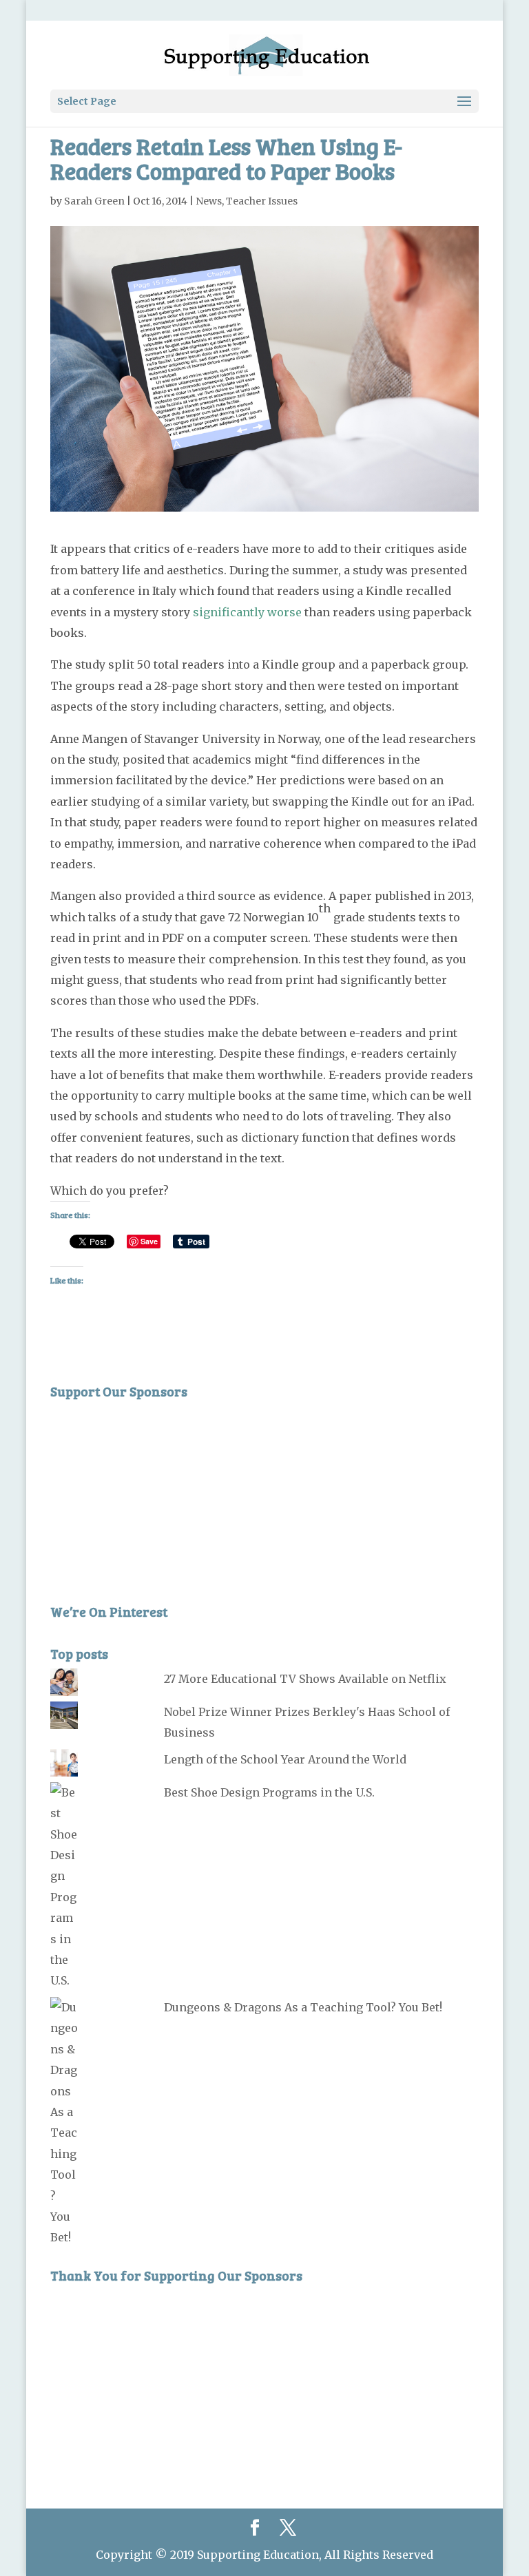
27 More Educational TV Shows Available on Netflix (305, 1679)
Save (149, 1241)
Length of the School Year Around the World (285, 1759)
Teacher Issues (262, 201)
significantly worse (247, 612)
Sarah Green (94, 201)
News (209, 201)
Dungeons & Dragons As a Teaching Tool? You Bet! (303, 2007)
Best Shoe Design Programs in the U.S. (269, 1792)
